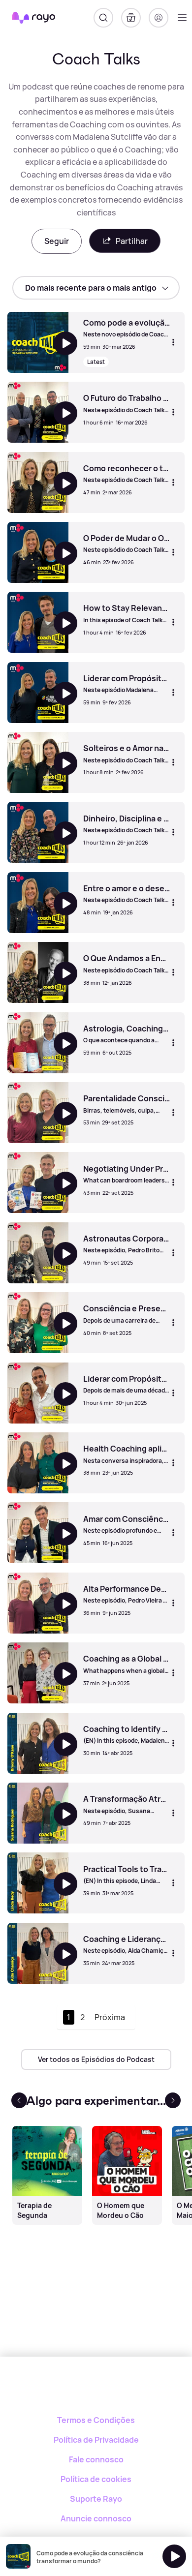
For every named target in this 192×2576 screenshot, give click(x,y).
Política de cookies (96, 2479)
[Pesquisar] (103, 18)
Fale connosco (96, 2459)
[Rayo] (96, 2391)
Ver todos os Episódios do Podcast (96, 2059)
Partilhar (132, 241)
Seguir (57, 241)
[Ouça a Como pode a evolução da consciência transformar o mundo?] (174, 2556)
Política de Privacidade (96, 2440)
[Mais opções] (173, 342)
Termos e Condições (96, 2420)
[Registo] (159, 18)
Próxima (110, 2017)
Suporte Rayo (96, 2499)
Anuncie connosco (96, 2518)
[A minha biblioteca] (131, 18)
